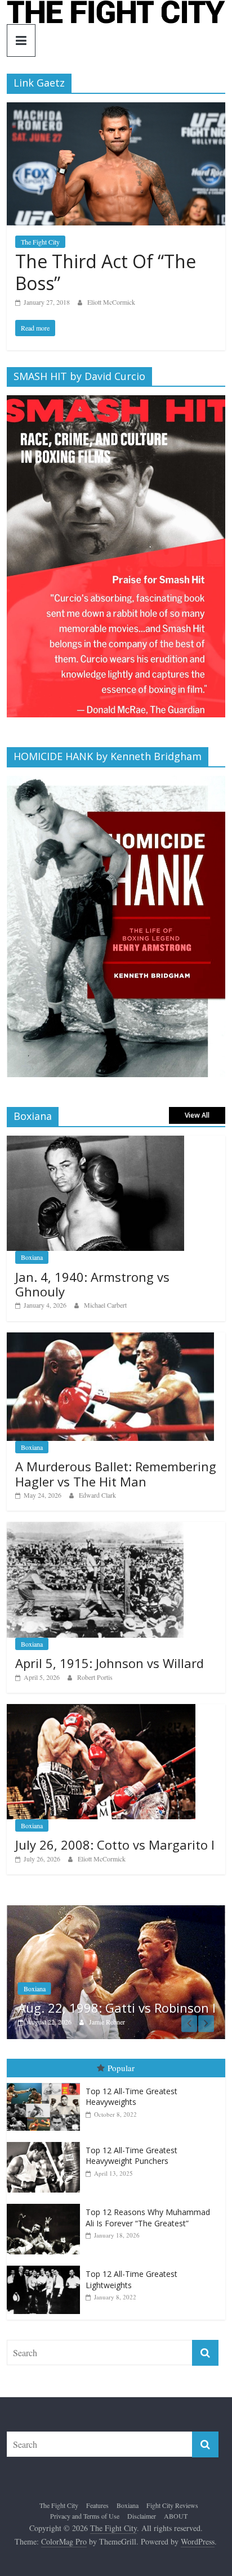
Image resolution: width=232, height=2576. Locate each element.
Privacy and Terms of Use (85, 2516)
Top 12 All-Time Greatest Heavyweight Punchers (131, 2156)
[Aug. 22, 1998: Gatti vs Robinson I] (116, 1911)
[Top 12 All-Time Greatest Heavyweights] (46, 2083)
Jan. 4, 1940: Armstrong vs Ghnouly (92, 1284)
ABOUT (176, 2516)
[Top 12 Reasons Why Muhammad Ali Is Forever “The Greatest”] (46, 2204)
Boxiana (32, 1257)
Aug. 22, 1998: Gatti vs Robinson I (117, 2008)
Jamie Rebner (107, 2022)
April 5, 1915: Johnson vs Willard (110, 1663)
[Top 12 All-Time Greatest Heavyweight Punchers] (46, 2142)
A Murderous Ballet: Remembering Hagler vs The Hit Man (116, 1474)
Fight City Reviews (172, 2505)
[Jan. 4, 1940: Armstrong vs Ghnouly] (95, 1142)
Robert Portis (95, 1677)
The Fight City (40, 242)
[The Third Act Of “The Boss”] (116, 109)
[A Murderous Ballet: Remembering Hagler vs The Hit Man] (110, 1338)
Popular (121, 2068)
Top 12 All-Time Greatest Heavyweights (131, 2097)
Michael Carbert (105, 1305)
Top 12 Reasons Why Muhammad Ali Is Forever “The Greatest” (148, 2218)
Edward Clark (97, 1495)
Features (97, 2505)
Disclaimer (142, 2516)
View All (197, 1115)
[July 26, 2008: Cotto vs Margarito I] (101, 1710)
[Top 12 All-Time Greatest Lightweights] (46, 2266)
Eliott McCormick (111, 302)
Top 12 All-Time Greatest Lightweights (131, 2279)
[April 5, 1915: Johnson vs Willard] (95, 1528)
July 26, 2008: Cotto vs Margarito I (115, 1845)
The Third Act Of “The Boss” (106, 272)
